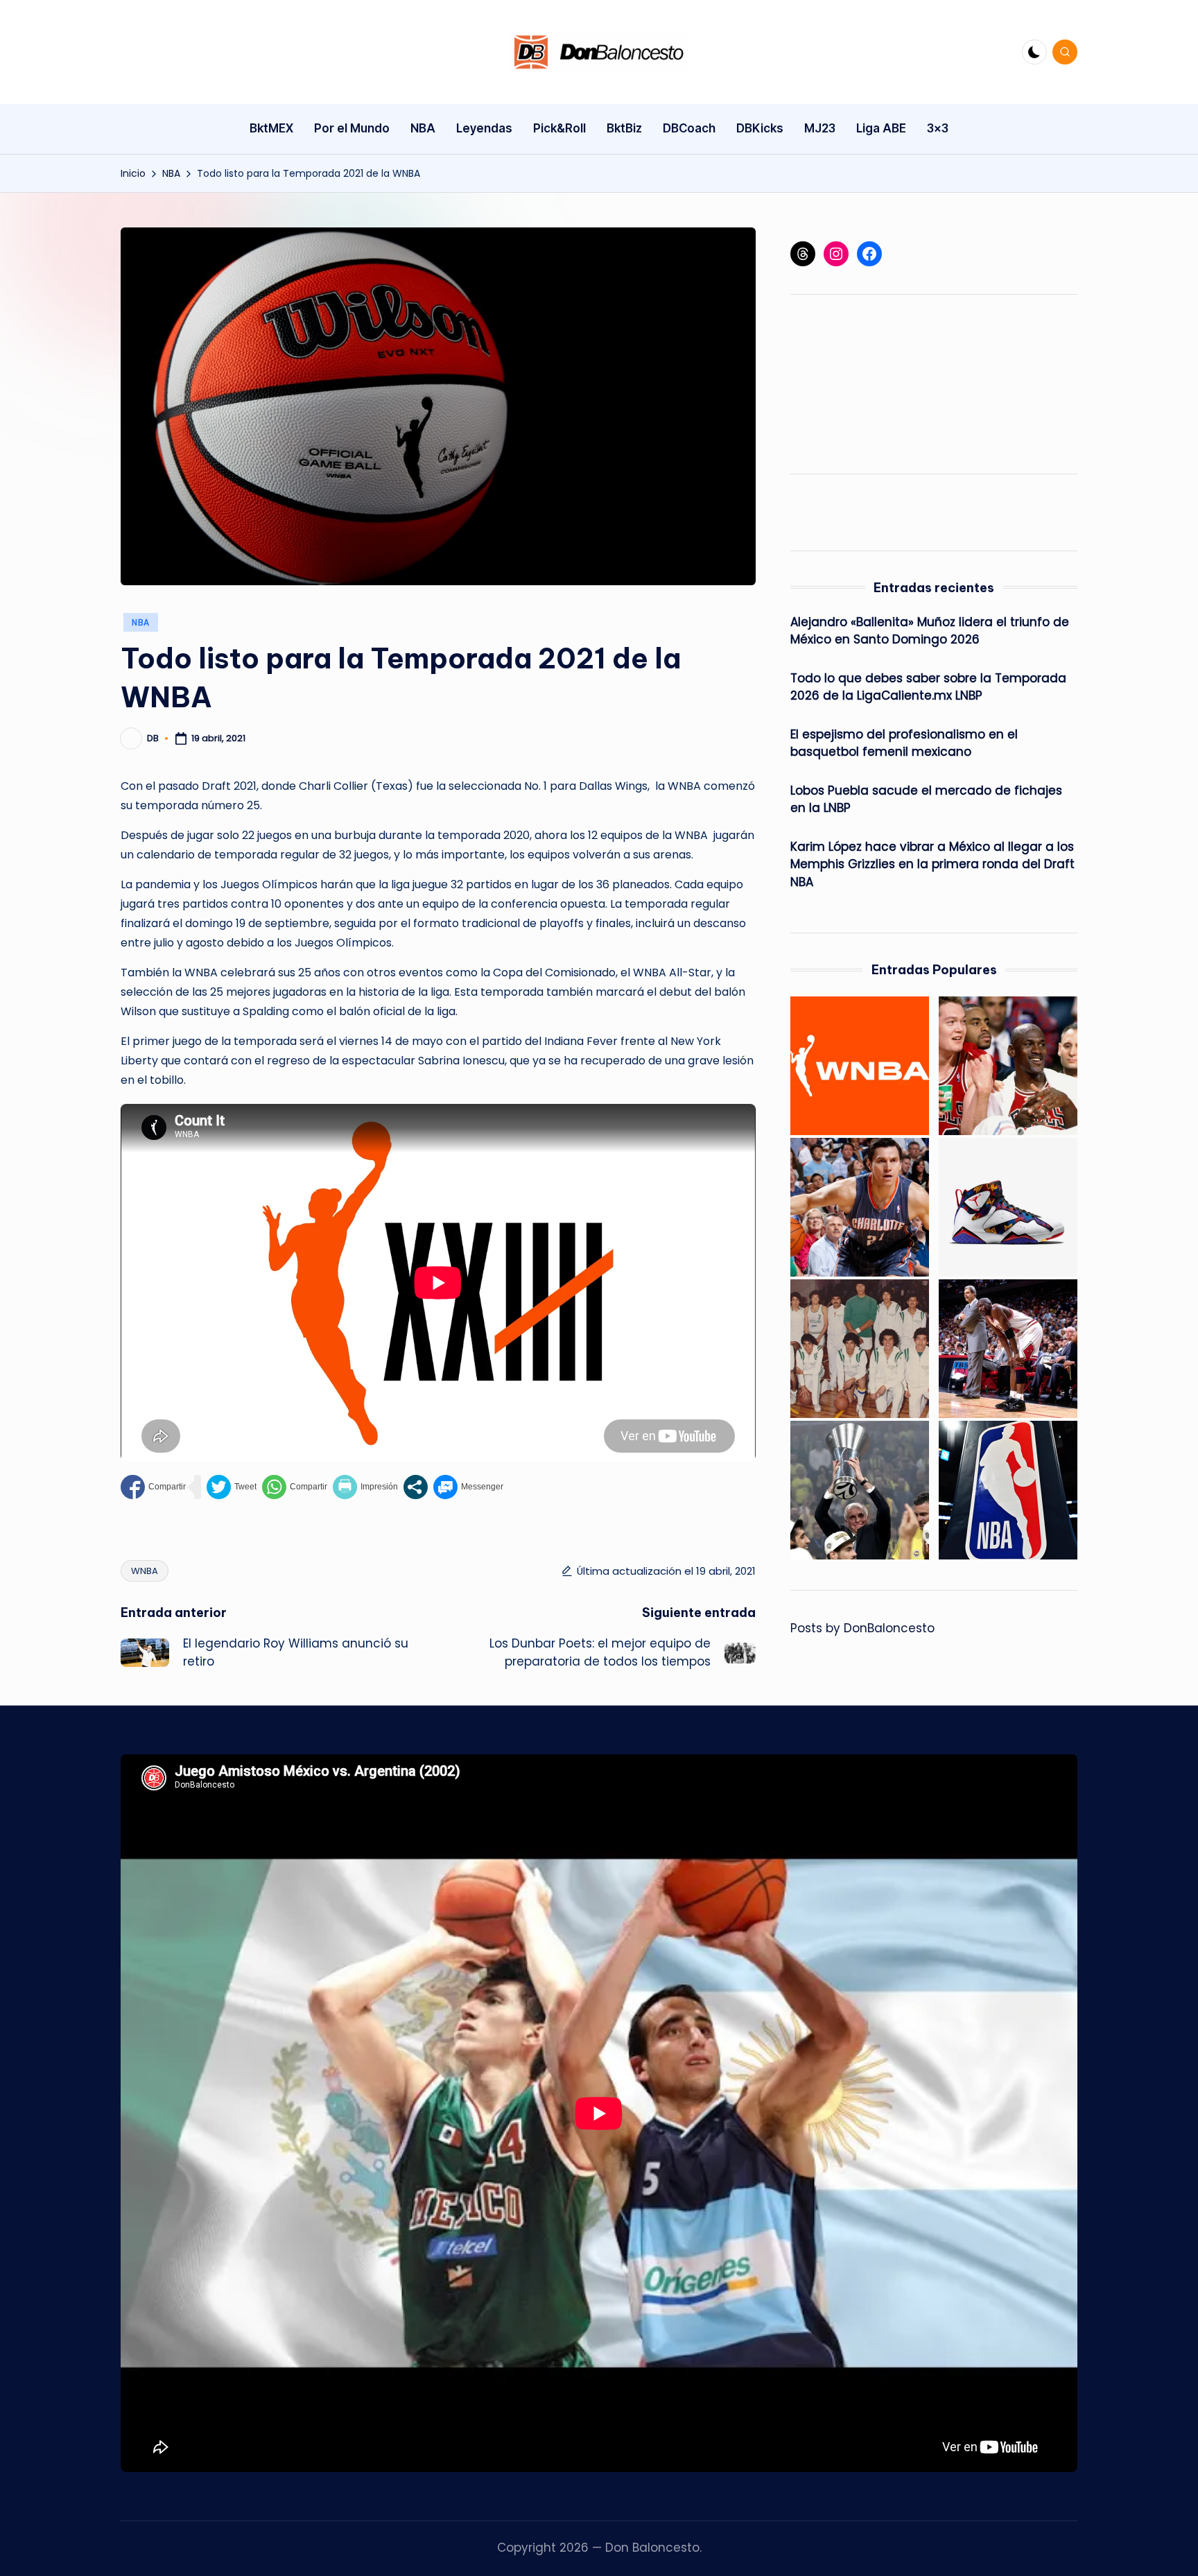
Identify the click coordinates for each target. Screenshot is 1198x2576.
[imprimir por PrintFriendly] (365, 1487)
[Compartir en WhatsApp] (295, 1487)
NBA (141, 622)
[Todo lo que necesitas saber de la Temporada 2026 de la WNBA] (860, 1066)
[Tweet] (232, 1487)
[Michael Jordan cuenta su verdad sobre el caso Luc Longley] (1008, 1066)
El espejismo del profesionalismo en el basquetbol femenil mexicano (904, 743)
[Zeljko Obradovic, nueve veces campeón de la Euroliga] (860, 1490)
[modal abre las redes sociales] (416, 1487)
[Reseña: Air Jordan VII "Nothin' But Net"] (1008, 1207)
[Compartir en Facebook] (153, 1487)
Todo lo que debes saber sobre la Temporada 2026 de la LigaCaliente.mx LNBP (928, 687)
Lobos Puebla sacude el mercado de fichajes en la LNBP (926, 799)
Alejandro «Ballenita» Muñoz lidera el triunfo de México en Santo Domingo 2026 (930, 631)
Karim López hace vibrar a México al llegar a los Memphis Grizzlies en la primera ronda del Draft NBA (932, 864)
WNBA (145, 1571)
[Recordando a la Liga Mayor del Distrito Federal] (860, 1349)
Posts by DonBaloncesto (862, 1628)
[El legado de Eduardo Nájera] (860, 1207)
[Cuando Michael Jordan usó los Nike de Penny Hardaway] (1008, 1349)
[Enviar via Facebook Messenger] (468, 1487)
